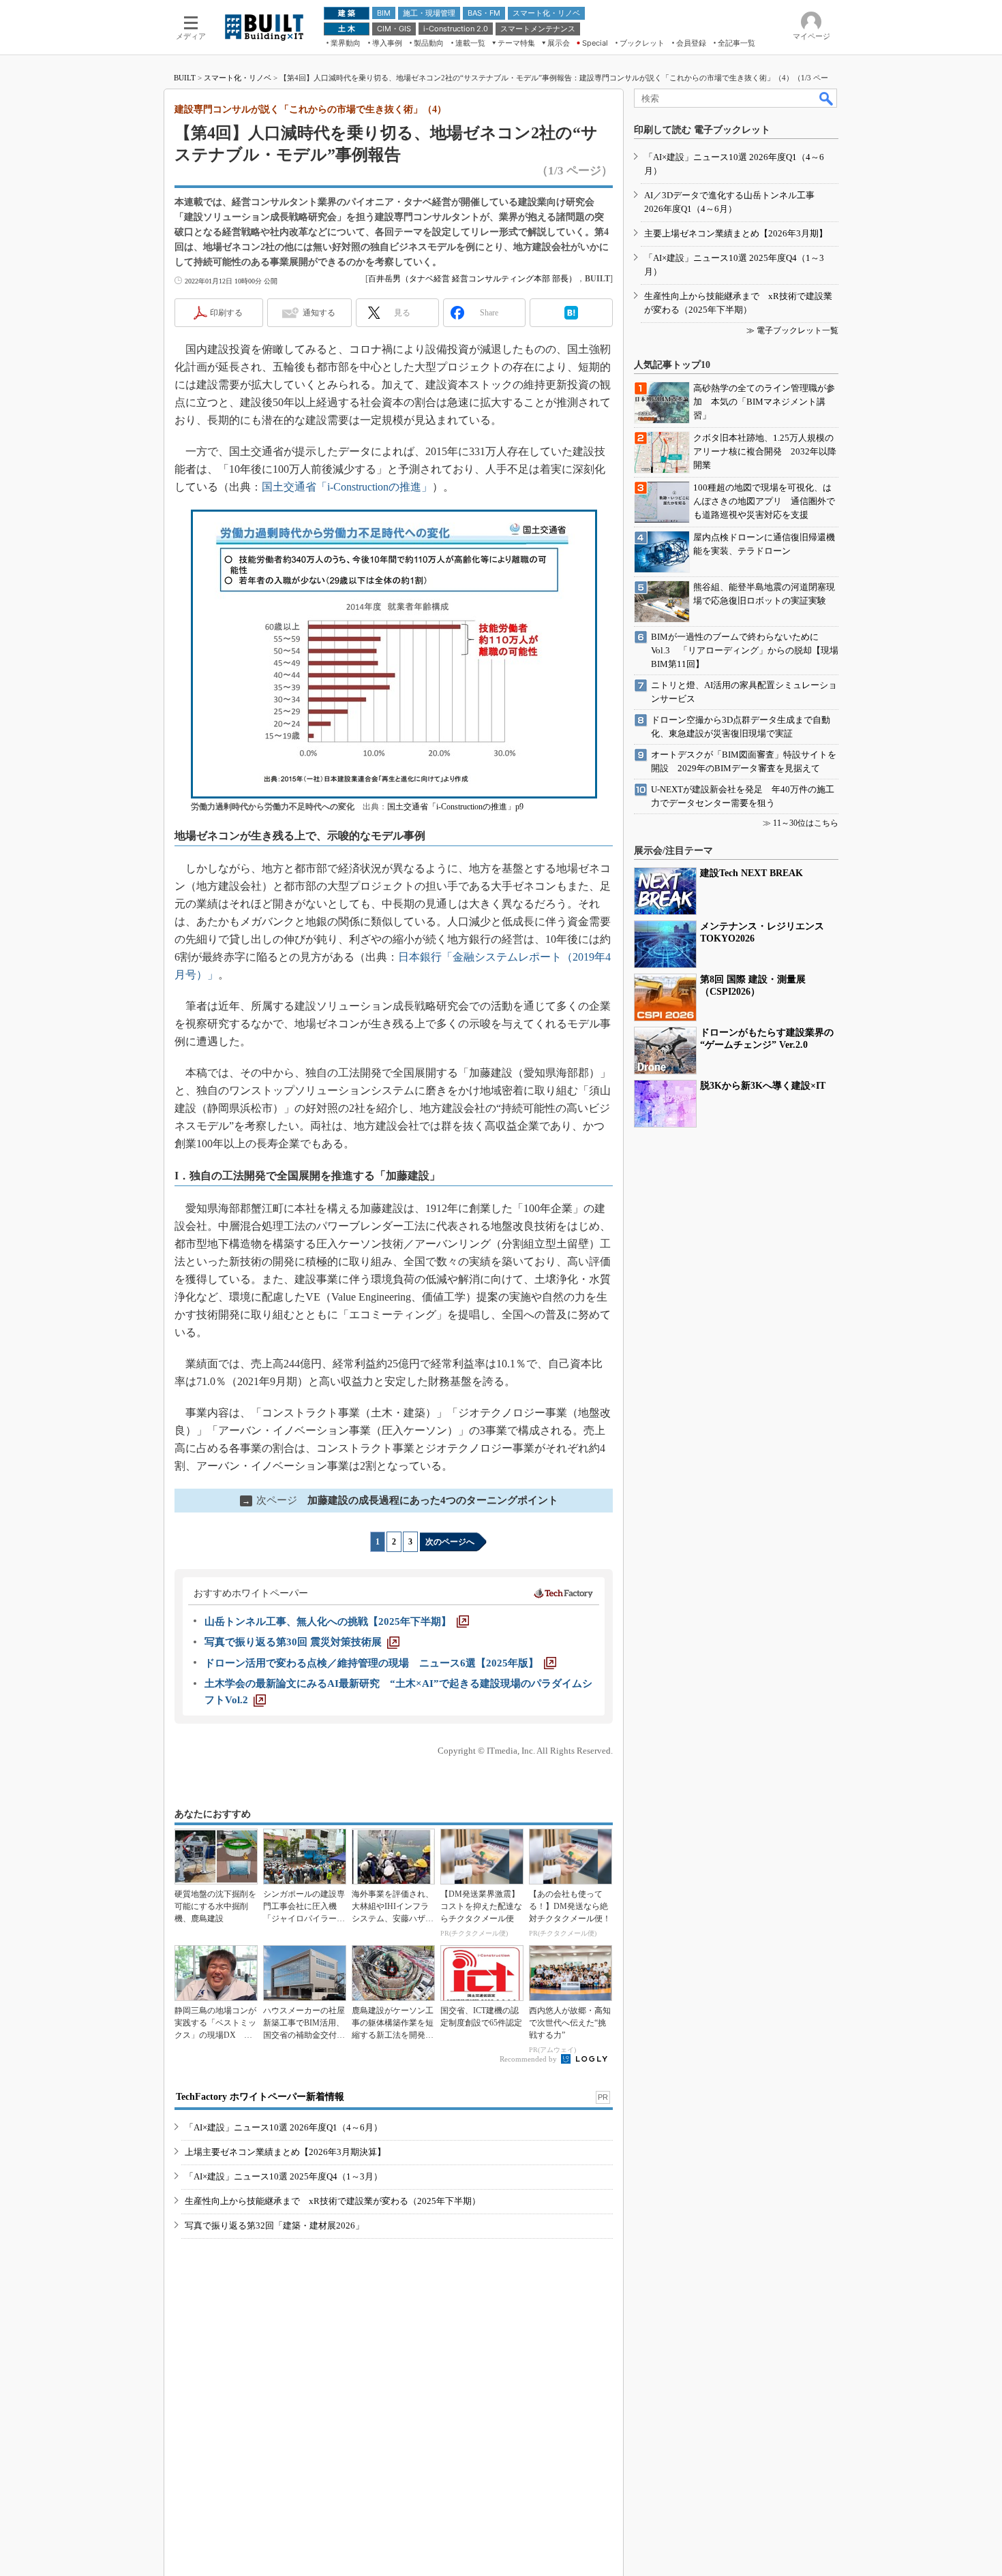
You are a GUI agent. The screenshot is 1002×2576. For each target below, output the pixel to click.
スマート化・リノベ (238, 78)
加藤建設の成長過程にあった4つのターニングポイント (400, 1500)
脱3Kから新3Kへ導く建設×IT (763, 1086)
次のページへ (450, 1542)
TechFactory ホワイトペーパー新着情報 (260, 2097)
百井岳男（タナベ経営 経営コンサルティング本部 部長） (472, 279)
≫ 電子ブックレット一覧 (792, 330)
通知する (319, 313)
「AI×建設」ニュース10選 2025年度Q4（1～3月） (284, 2176)
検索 (827, 98)
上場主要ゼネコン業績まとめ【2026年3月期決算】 (285, 2152)
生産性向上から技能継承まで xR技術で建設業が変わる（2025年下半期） (333, 2201)
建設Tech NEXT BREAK (751, 873)
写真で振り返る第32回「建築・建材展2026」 (274, 2225)
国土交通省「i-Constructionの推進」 (347, 487)
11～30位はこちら (806, 823)
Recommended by (529, 2059)
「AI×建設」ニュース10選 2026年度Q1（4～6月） (284, 2127)
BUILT (185, 78)
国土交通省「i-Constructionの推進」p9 (455, 807)
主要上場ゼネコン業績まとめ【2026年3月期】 (736, 233)
